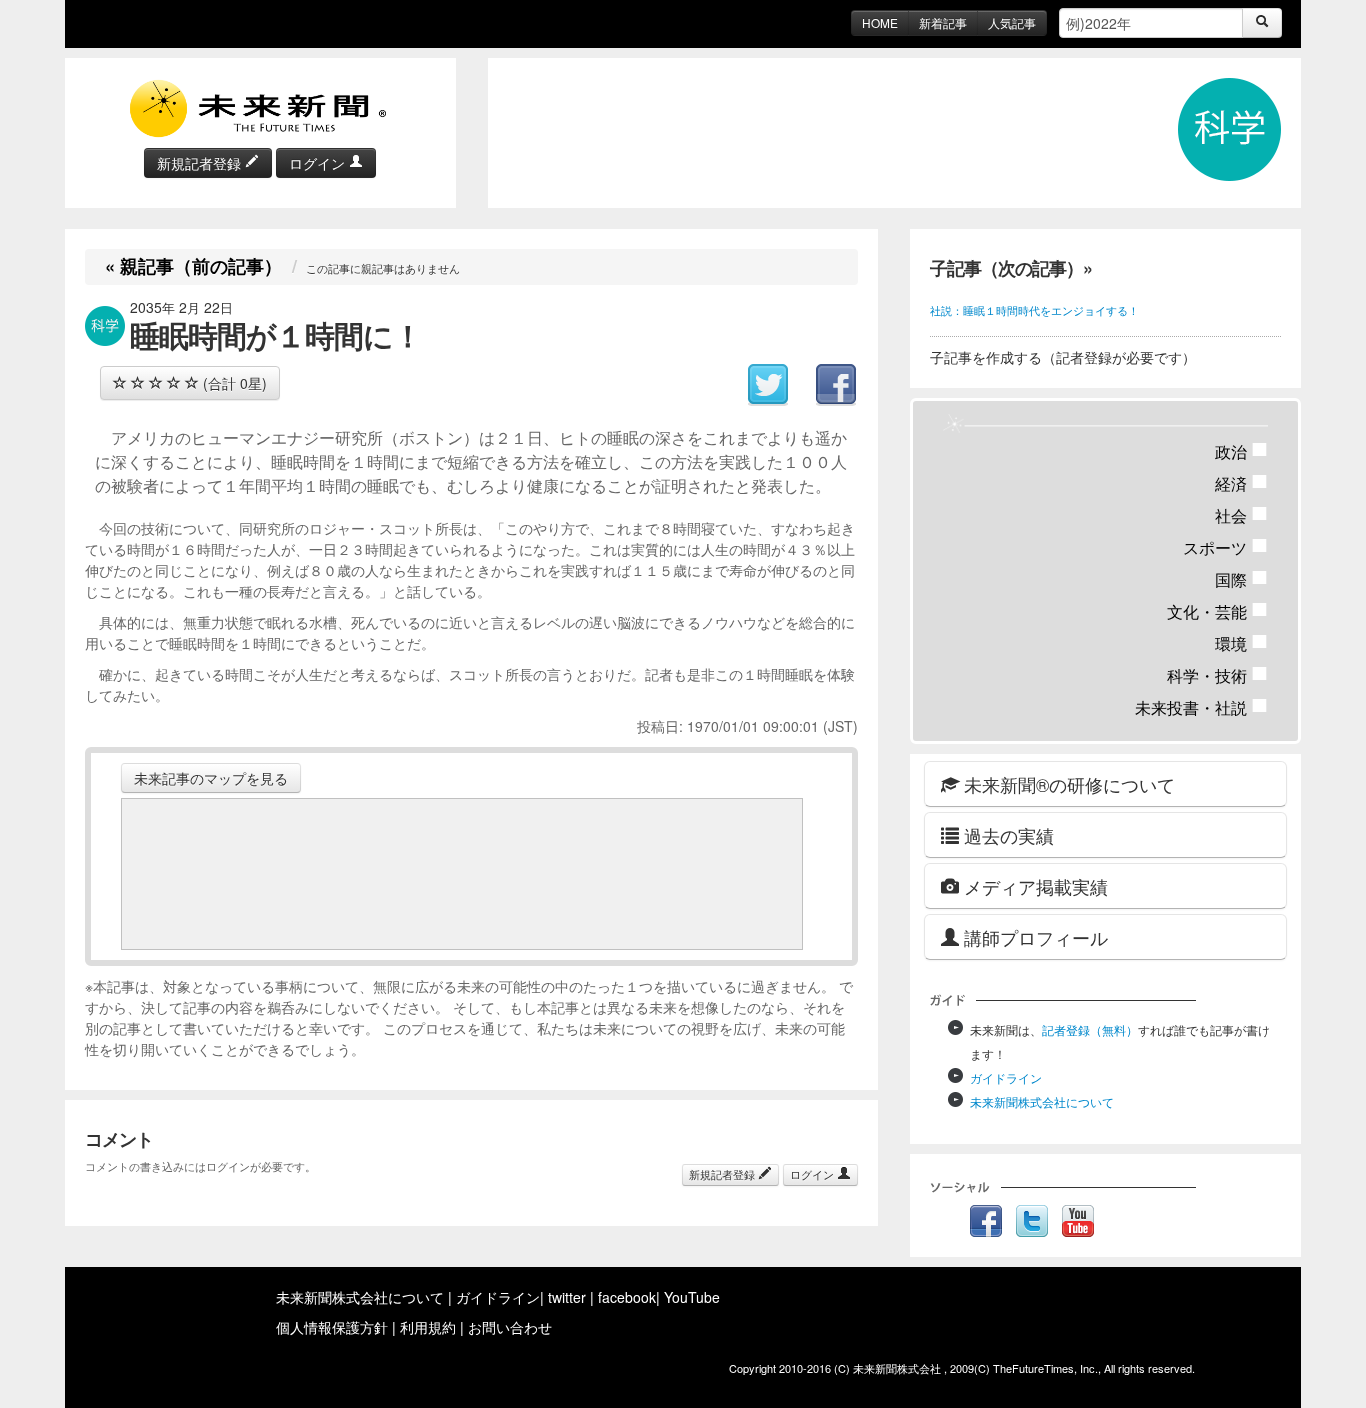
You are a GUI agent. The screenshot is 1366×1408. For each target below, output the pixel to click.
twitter (567, 1297)
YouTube (692, 1297)
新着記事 (943, 22)
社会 (1241, 515)
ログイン (319, 163)
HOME (880, 22)
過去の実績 (1006, 835)
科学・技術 (1217, 675)
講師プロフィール (1033, 937)
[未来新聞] (260, 107)
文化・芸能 (1217, 611)
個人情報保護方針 (332, 1327)
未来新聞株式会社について (1042, 1101)
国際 (1241, 579)
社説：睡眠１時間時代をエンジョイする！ (1034, 310)
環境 (1241, 643)
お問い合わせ (510, 1327)
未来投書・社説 (1201, 707)
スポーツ (1225, 547)
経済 (1241, 483)
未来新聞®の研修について (1067, 784)
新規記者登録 (201, 163)
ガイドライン (1006, 1077)
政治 (1241, 451)
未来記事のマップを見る (211, 778)
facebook (627, 1297)
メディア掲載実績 (1033, 886)
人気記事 (1012, 22)
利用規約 (428, 1327)
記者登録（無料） (1090, 1029)
